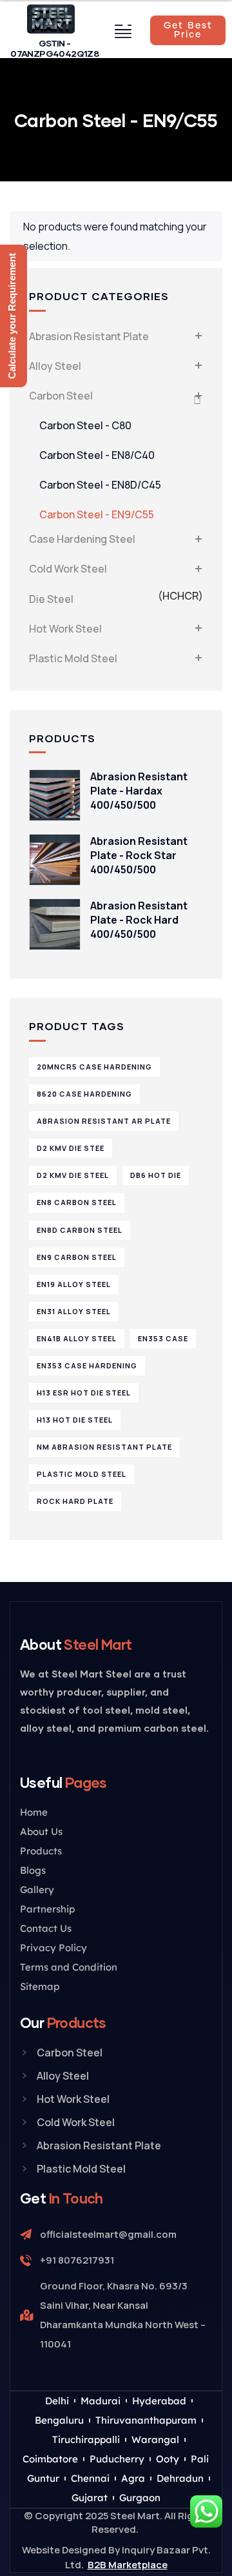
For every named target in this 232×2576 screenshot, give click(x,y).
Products (41, 1851)
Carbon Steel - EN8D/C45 (100, 485)
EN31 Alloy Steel (74, 1311)
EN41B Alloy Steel (77, 1338)
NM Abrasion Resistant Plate (104, 1447)
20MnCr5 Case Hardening (94, 1067)
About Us (41, 1831)
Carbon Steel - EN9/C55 (97, 514)
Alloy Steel (55, 366)
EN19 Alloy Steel (74, 1284)
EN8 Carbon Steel (77, 1202)
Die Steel (116, 597)
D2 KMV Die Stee (71, 1148)
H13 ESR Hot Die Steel (84, 1393)
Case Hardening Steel (82, 539)
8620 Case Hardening (84, 1094)
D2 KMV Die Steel (73, 1175)
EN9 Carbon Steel (77, 1257)
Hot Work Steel (65, 629)
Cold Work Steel (68, 569)
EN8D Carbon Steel (80, 1230)
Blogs (33, 1870)
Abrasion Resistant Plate (89, 336)
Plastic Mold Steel (73, 658)
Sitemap (40, 1986)
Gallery (37, 1890)
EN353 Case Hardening (87, 1365)
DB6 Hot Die (156, 1175)
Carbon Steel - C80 (85, 425)
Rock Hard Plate (75, 1501)
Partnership (47, 1909)
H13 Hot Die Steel (75, 1420)
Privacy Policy (53, 1948)
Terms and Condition (69, 1967)
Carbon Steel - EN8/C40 (97, 455)
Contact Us (46, 1928)
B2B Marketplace (128, 2565)
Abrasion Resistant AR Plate (104, 1121)
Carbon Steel (61, 396)
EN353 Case (163, 1338)
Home (34, 1812)
